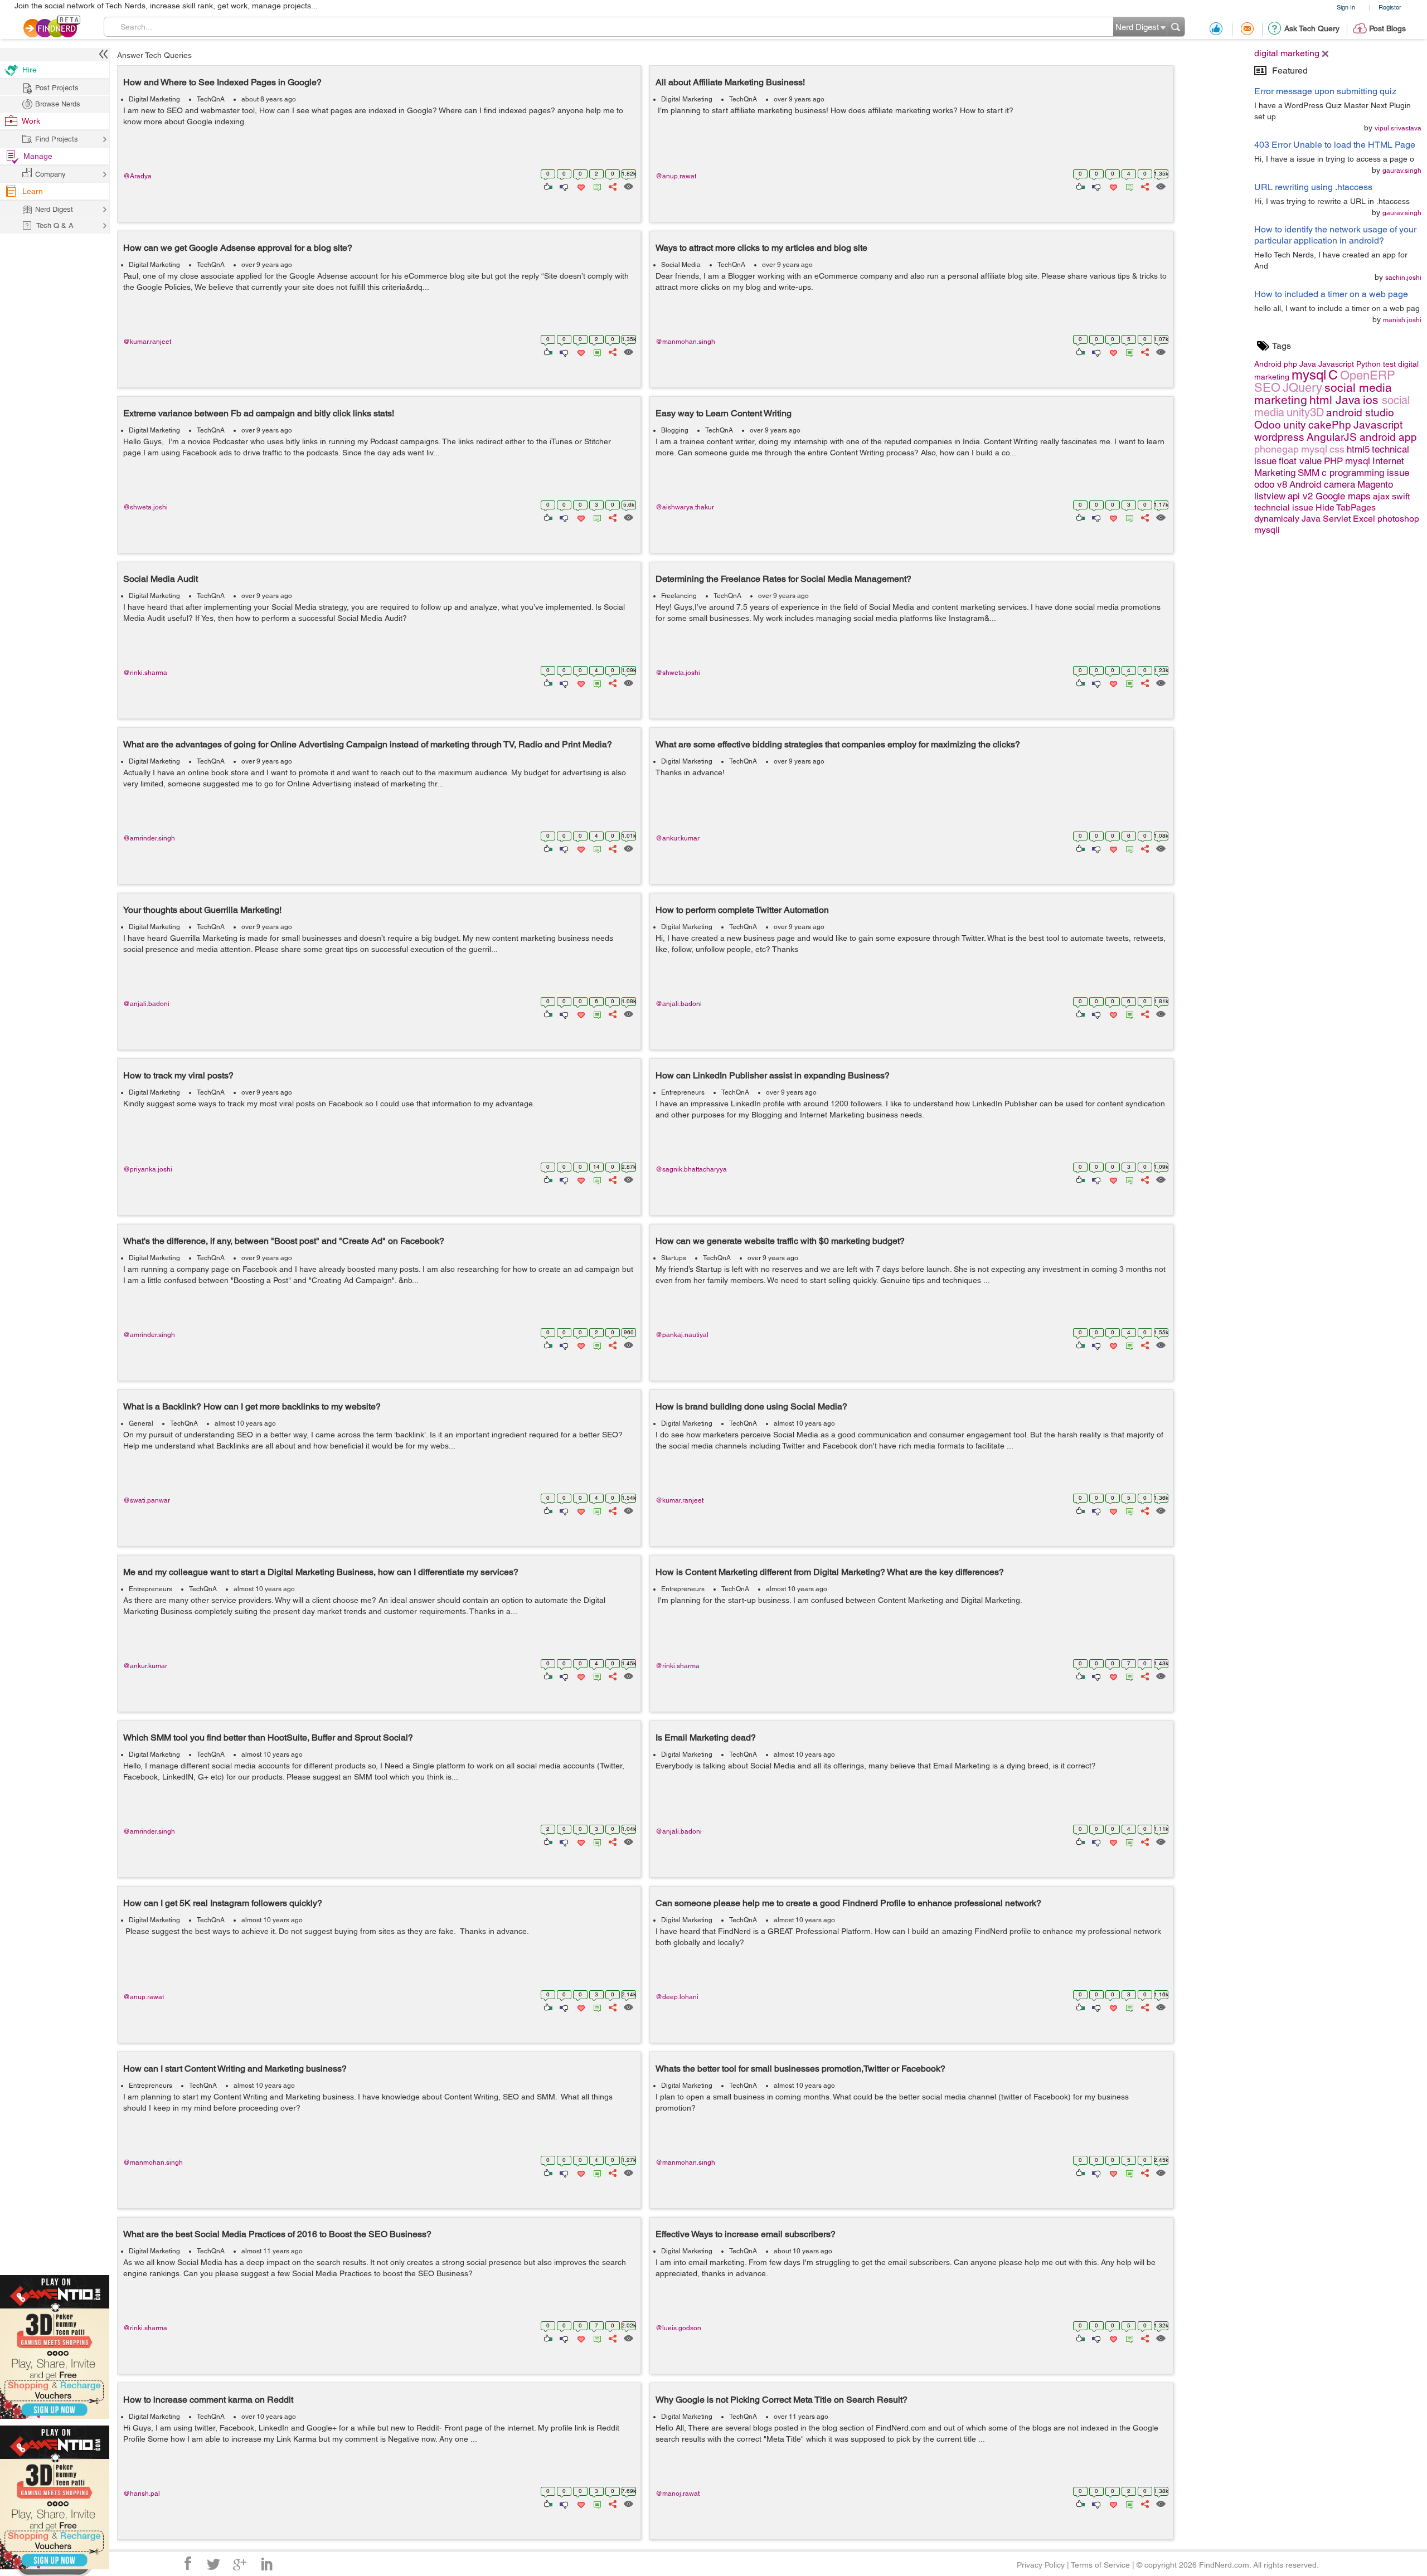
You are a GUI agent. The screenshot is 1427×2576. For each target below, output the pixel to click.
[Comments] (595, 186)
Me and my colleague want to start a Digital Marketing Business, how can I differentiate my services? (321, 1572)
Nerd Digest (54, 209)
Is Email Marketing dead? (706, 1737)
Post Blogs (1387, 28)
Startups (674, 1258)
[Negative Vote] (563, 186)
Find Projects (57, 139)
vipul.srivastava (1398, 128)
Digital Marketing (154, 99)
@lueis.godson (678, 2328)
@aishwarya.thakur (685, 507)
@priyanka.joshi (148, 1169)
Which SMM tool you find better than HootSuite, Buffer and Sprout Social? (268, 1737)
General (141, 1423)
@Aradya (137, 176)
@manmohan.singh (685, 342)
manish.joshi (1402, 320)
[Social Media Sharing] (612, 186)
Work (31, 121)
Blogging (675, 430)
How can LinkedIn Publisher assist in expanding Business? (773, 1075)
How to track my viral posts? (178, 1075)
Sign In (1346, 7)
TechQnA (211, 99)
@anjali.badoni (146, 1004)
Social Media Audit (161, 579)
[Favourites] (580, 186)
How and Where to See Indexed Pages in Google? (222, 82)
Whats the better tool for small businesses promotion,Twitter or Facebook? (800, 2069)
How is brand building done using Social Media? (751, 1406)
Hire (30, 70)
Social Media (681, 265)
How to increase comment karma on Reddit (208, 2400)
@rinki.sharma (145, 673)
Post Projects (57, 88)
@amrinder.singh (149, 838)
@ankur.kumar (678, 838)
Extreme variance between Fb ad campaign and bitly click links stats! (259, 413)
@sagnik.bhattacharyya (691, 1169)
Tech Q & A (55, 225)
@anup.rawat (676, 176)
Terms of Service (1100, 2565)
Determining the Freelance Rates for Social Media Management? (783, 579)
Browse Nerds (58, 104)
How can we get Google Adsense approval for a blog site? (238, 248)
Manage (38, 156)
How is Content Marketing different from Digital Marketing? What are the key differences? (830, 1572)
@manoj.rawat (678, 2494)
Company (50, 174)
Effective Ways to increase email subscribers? (746, 2234)
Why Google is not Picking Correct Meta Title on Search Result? (782, 2400)
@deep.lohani (677, 1997)
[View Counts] (628, 186)
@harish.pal (142, 2494)
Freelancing (679, 596)
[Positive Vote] (547, 186)
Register (1390, 7)
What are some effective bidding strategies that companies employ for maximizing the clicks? (838, 744)
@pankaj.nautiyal (682, 1335)
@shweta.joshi (145, 507)
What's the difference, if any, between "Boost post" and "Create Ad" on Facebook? (284, 1241)
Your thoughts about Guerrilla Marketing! (202, 910)
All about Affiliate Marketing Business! (730, 82)
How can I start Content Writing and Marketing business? (235, 2069)
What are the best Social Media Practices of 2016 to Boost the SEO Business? (277, 2234)
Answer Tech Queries (154, 55)
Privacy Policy (1041, 2565)
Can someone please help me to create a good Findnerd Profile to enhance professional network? (848, 1903)
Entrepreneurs (683, 1092)
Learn (33, 191)
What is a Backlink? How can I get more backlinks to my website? (252, 1406)
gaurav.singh (1402, 171)
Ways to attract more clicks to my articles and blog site (761, 248)
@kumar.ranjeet (147, 342)
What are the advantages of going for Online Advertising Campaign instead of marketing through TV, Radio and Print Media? (368, 744)
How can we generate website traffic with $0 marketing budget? (780, 1241)
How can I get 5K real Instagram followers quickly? (223, 1903)
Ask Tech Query (1312, 28)
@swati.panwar (147, 1500)
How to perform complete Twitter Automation (742, 910)
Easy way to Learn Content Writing (724, 413)
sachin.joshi (1403, 278)
